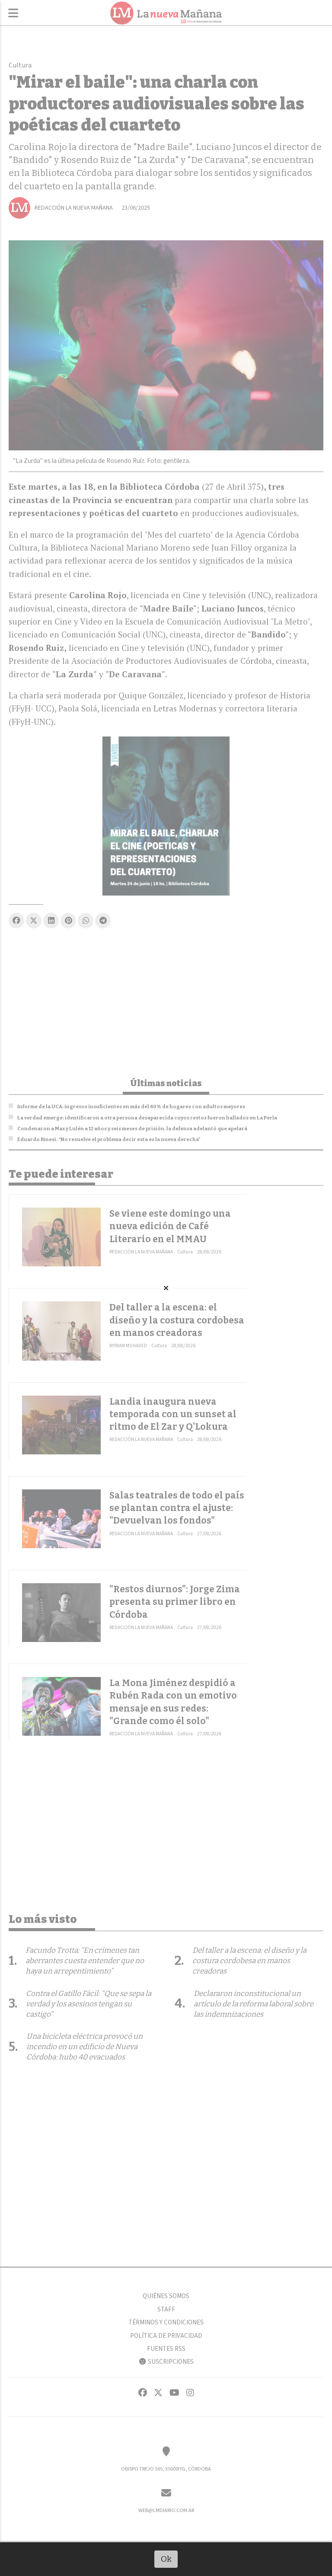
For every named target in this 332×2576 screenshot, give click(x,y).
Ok (166, 2559)
